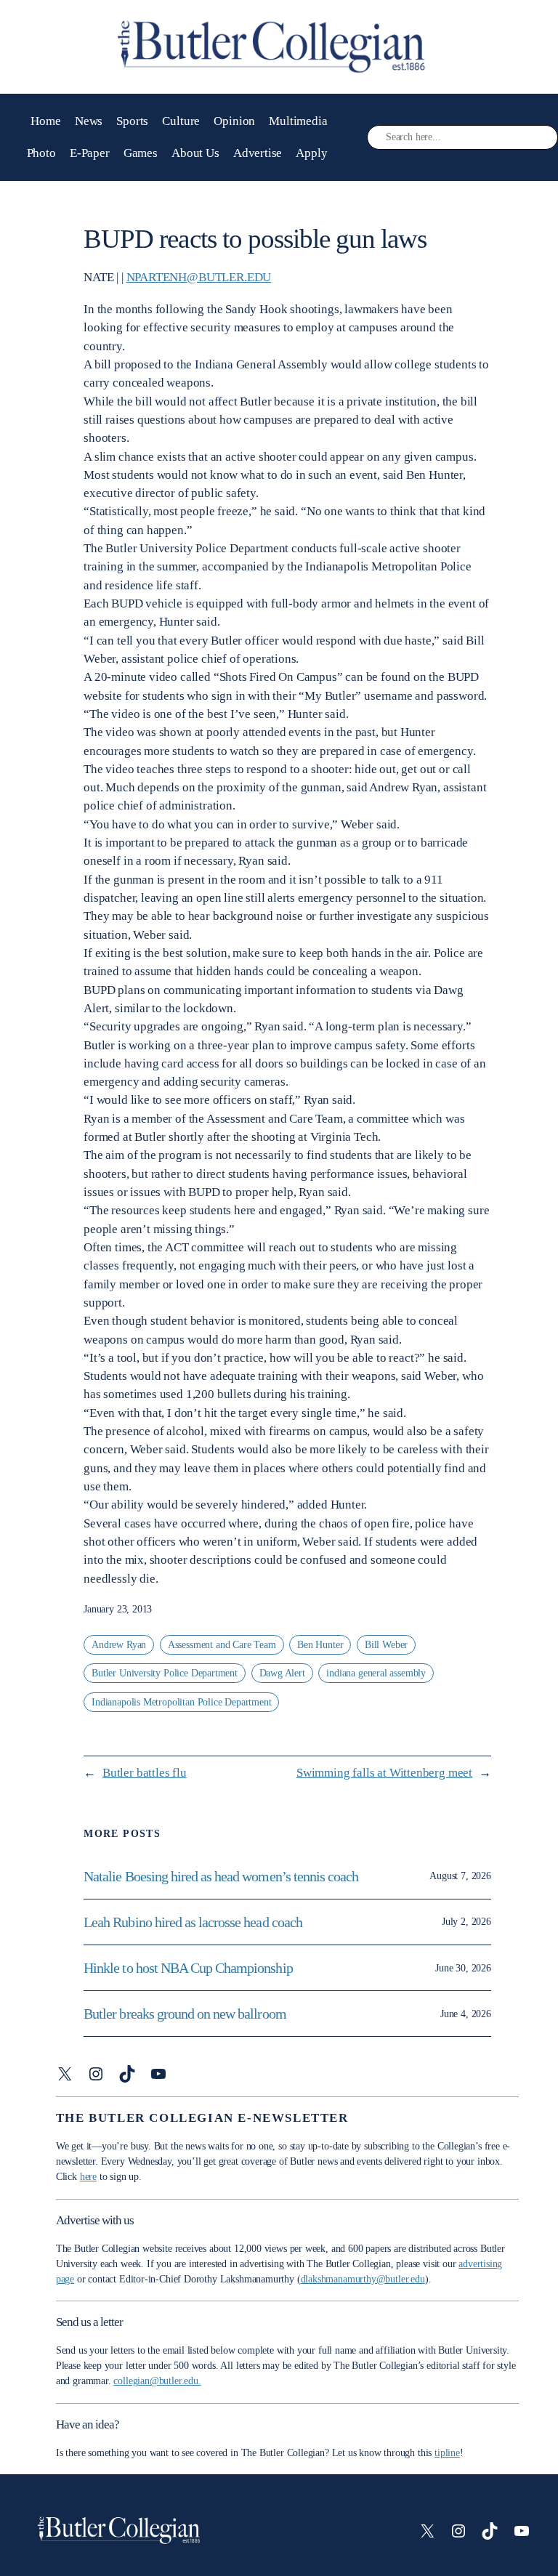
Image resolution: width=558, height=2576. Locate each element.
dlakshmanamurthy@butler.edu (363, 2279)
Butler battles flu (145, 1773)
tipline (447, 2453)
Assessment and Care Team (222, 1645)
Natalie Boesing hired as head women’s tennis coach (222, 1876)
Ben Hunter (320, 1645)
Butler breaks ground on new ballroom (185, 2014)
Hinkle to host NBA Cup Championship (188, 1968)
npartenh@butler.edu (199, 277)
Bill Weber (386, 1645)
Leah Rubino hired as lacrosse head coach (193, 1922)
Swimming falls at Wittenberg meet (384, 1773)
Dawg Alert (282, 1673)
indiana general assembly (376, 1673)
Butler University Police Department (165, 1673)
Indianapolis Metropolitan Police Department (181, 1702)
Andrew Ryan (119, 1645)
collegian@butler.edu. (157, 2381)
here (88, 2177)
